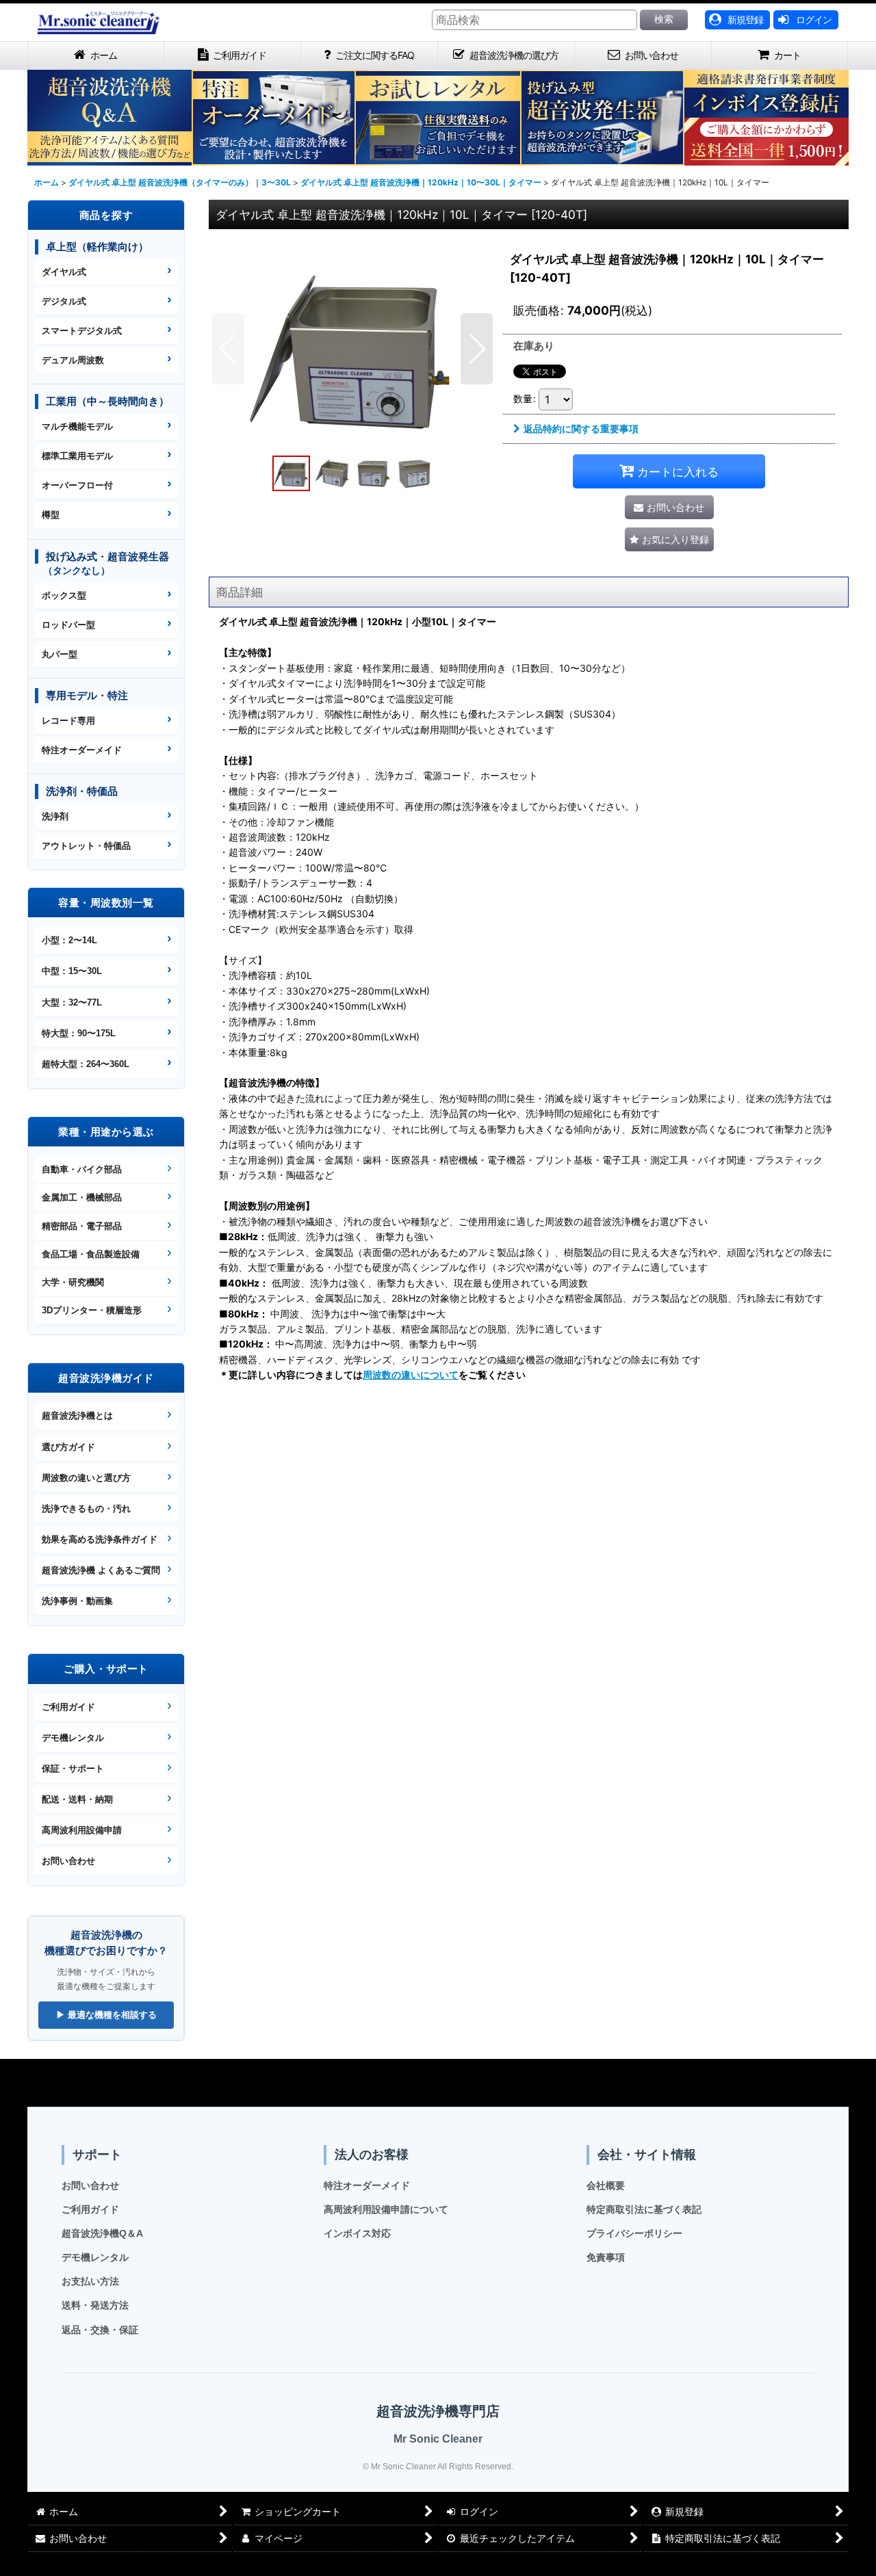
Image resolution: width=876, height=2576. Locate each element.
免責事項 (606, 2257)
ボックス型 (64, 595)
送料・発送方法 (95, 2305)
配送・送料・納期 (77, 1799)
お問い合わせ (68, 1861)
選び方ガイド (68, 1447)
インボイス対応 (357, 2233)
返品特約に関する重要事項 (581, 429)
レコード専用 (68, 721)
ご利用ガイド (68, 1707)
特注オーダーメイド (82, 750)
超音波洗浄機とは (77, 1416)
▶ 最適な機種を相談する (106, 2015)
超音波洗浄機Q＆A (102, 2233)
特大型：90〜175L (79, 1033)
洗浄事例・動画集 (77, 1601)
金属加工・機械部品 (82, 1197)
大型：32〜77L (72, 1002)
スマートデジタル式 (82, 331)
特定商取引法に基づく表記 (644, 2209)
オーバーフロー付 (77, 485)
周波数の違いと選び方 (86, 1478)
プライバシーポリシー (634, 2233)
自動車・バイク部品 (82, 1169)
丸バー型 (60, 654)
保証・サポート (73, 1769)
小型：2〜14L (69, 940)
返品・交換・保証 (100, 2330)
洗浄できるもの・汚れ (86, 1509)
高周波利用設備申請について (386, 2209)
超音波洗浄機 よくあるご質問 (101, 1570)
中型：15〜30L (72, 971)
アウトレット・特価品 (86, 846)
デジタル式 (64, 301)
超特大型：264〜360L (86, 1064)
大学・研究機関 (73, 1282)
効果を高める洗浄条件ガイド (100, 1539)
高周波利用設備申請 (82, 1830)
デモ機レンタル (73, 1738)
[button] (228, 349)
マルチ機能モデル (77, 426)
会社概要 (606, 2185)
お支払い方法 (90, 2281)
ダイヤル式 (64, 272)
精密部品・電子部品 (82, 1226)
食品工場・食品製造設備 (91, 1254)
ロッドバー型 (68, 625)
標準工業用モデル (77, 456)
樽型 (51, 515)
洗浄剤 (55, 816)
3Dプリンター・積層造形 (92, 1310)
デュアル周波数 (73, 360)
